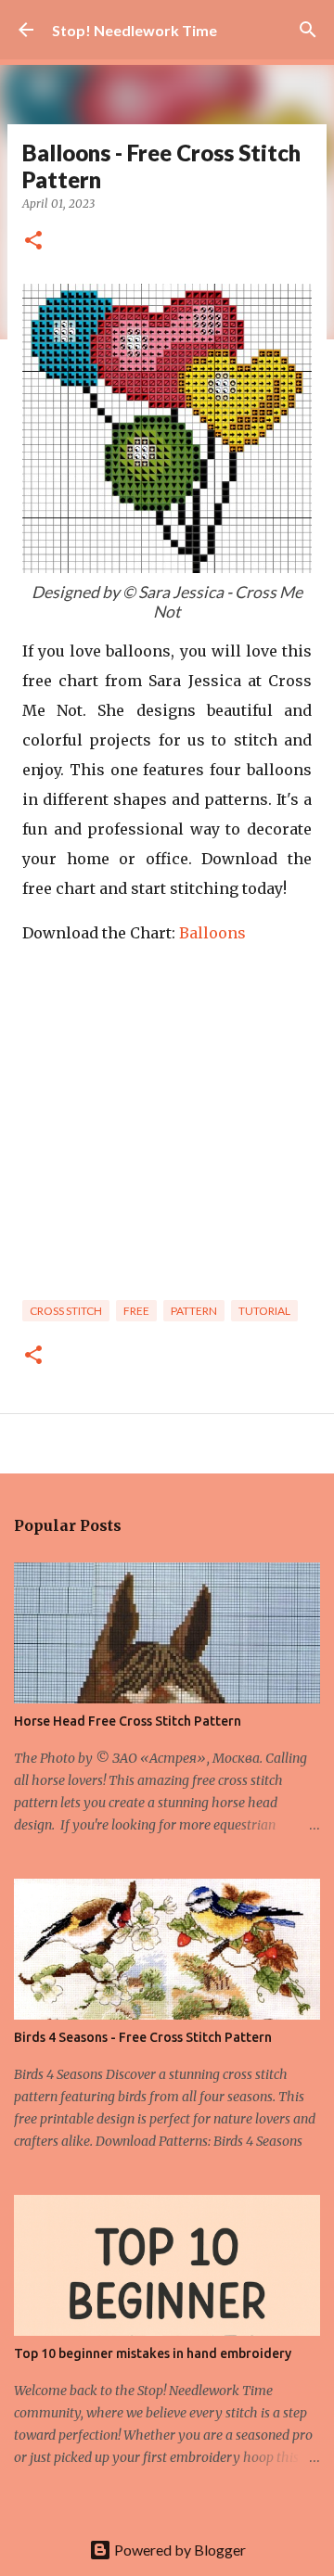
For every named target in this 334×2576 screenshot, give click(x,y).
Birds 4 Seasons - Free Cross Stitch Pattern (143, 2037)
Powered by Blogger (179, 2550)
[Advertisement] (167, 1129)
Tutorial (264, 1311)
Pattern (194, 1311)
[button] (33, 242)
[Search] (308, 30)
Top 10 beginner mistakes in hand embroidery (153, 2353)
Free (136, 1311)
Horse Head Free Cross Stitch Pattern (128, 1721)
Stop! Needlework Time (135, 30)
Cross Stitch (66, 1311)
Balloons (212, 933)
